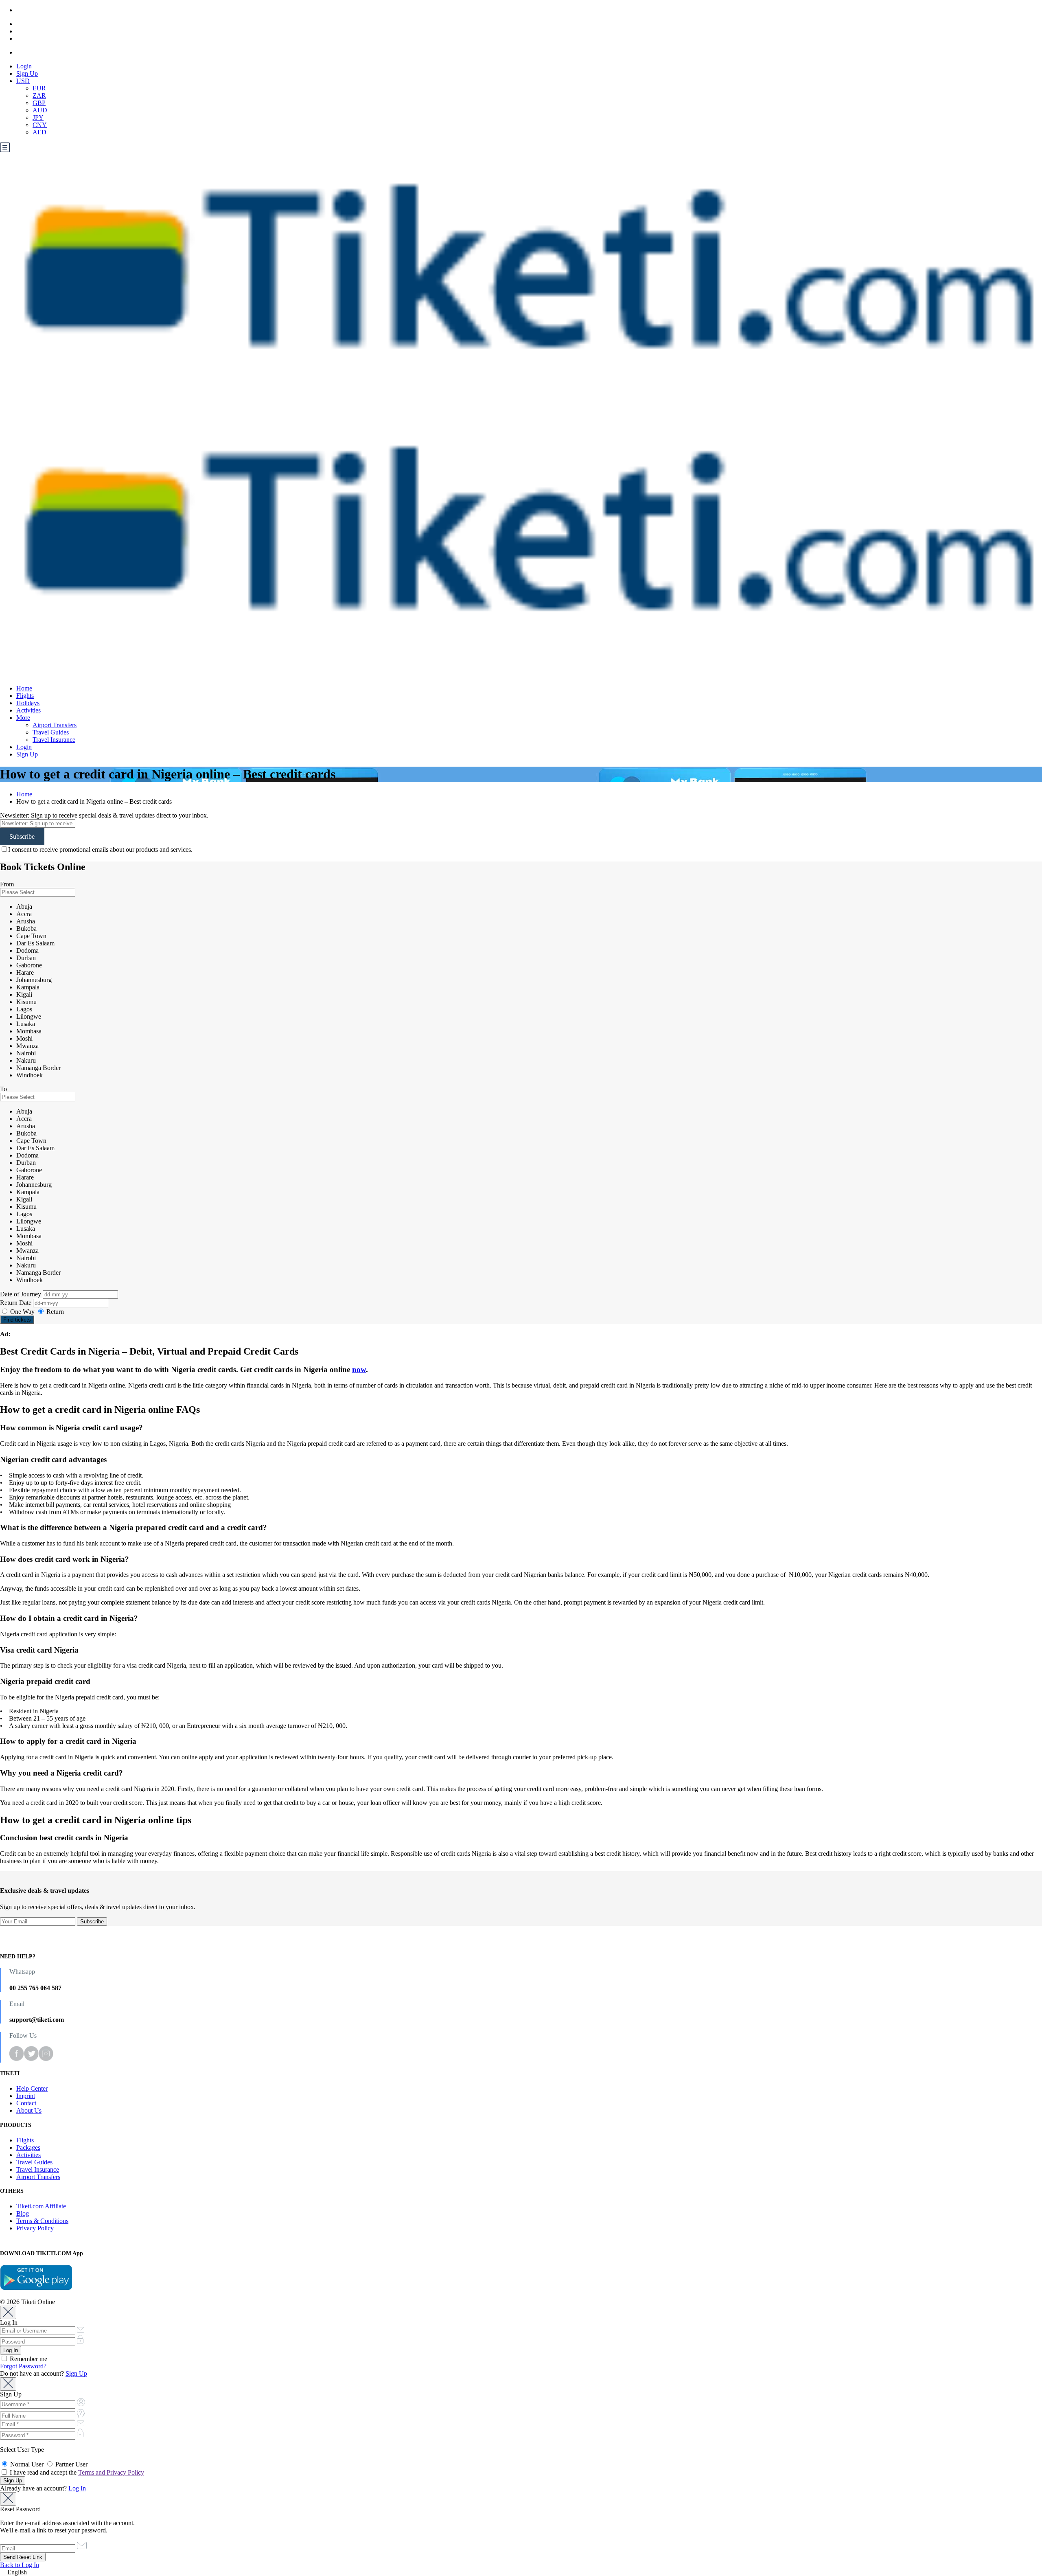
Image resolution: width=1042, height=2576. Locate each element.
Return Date (16, 1303)
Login (24, 66)
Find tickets (17, 1320)
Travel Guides (51, 732)
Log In (77, 2488)
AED (39, 132)
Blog (23, 2213)
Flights (25, 696)
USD (23, 81)
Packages (28, 2147)
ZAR (39, 95)
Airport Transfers (55, 725)
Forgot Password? (23, 2366)
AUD (40, 110)
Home (24, 688)
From (7, 884)
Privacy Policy (35, 2228)
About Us (29, 2110)
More (23, 718)
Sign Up (27, 73)
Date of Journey (21, 1294)
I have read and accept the (76, 2472)
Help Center (32, 2088)
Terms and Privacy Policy (111, 2472)
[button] (521, 2572)
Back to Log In (20, 2565)
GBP (39, 103)
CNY (40, 125)
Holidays (28, 703)
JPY (38, 117)
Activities (28, 710)
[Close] (8, 2312)
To (3, 1089)
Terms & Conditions (42, 2221)
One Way (22, 1312)
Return (54, 1312)
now (359, 1369)
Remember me (28, 2359)
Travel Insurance (54, 740)
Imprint (26, 2096)
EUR (39, 88)
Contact (26, 2103)
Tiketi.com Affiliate (41, 2206)
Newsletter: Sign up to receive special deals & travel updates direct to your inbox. (104, 815)
